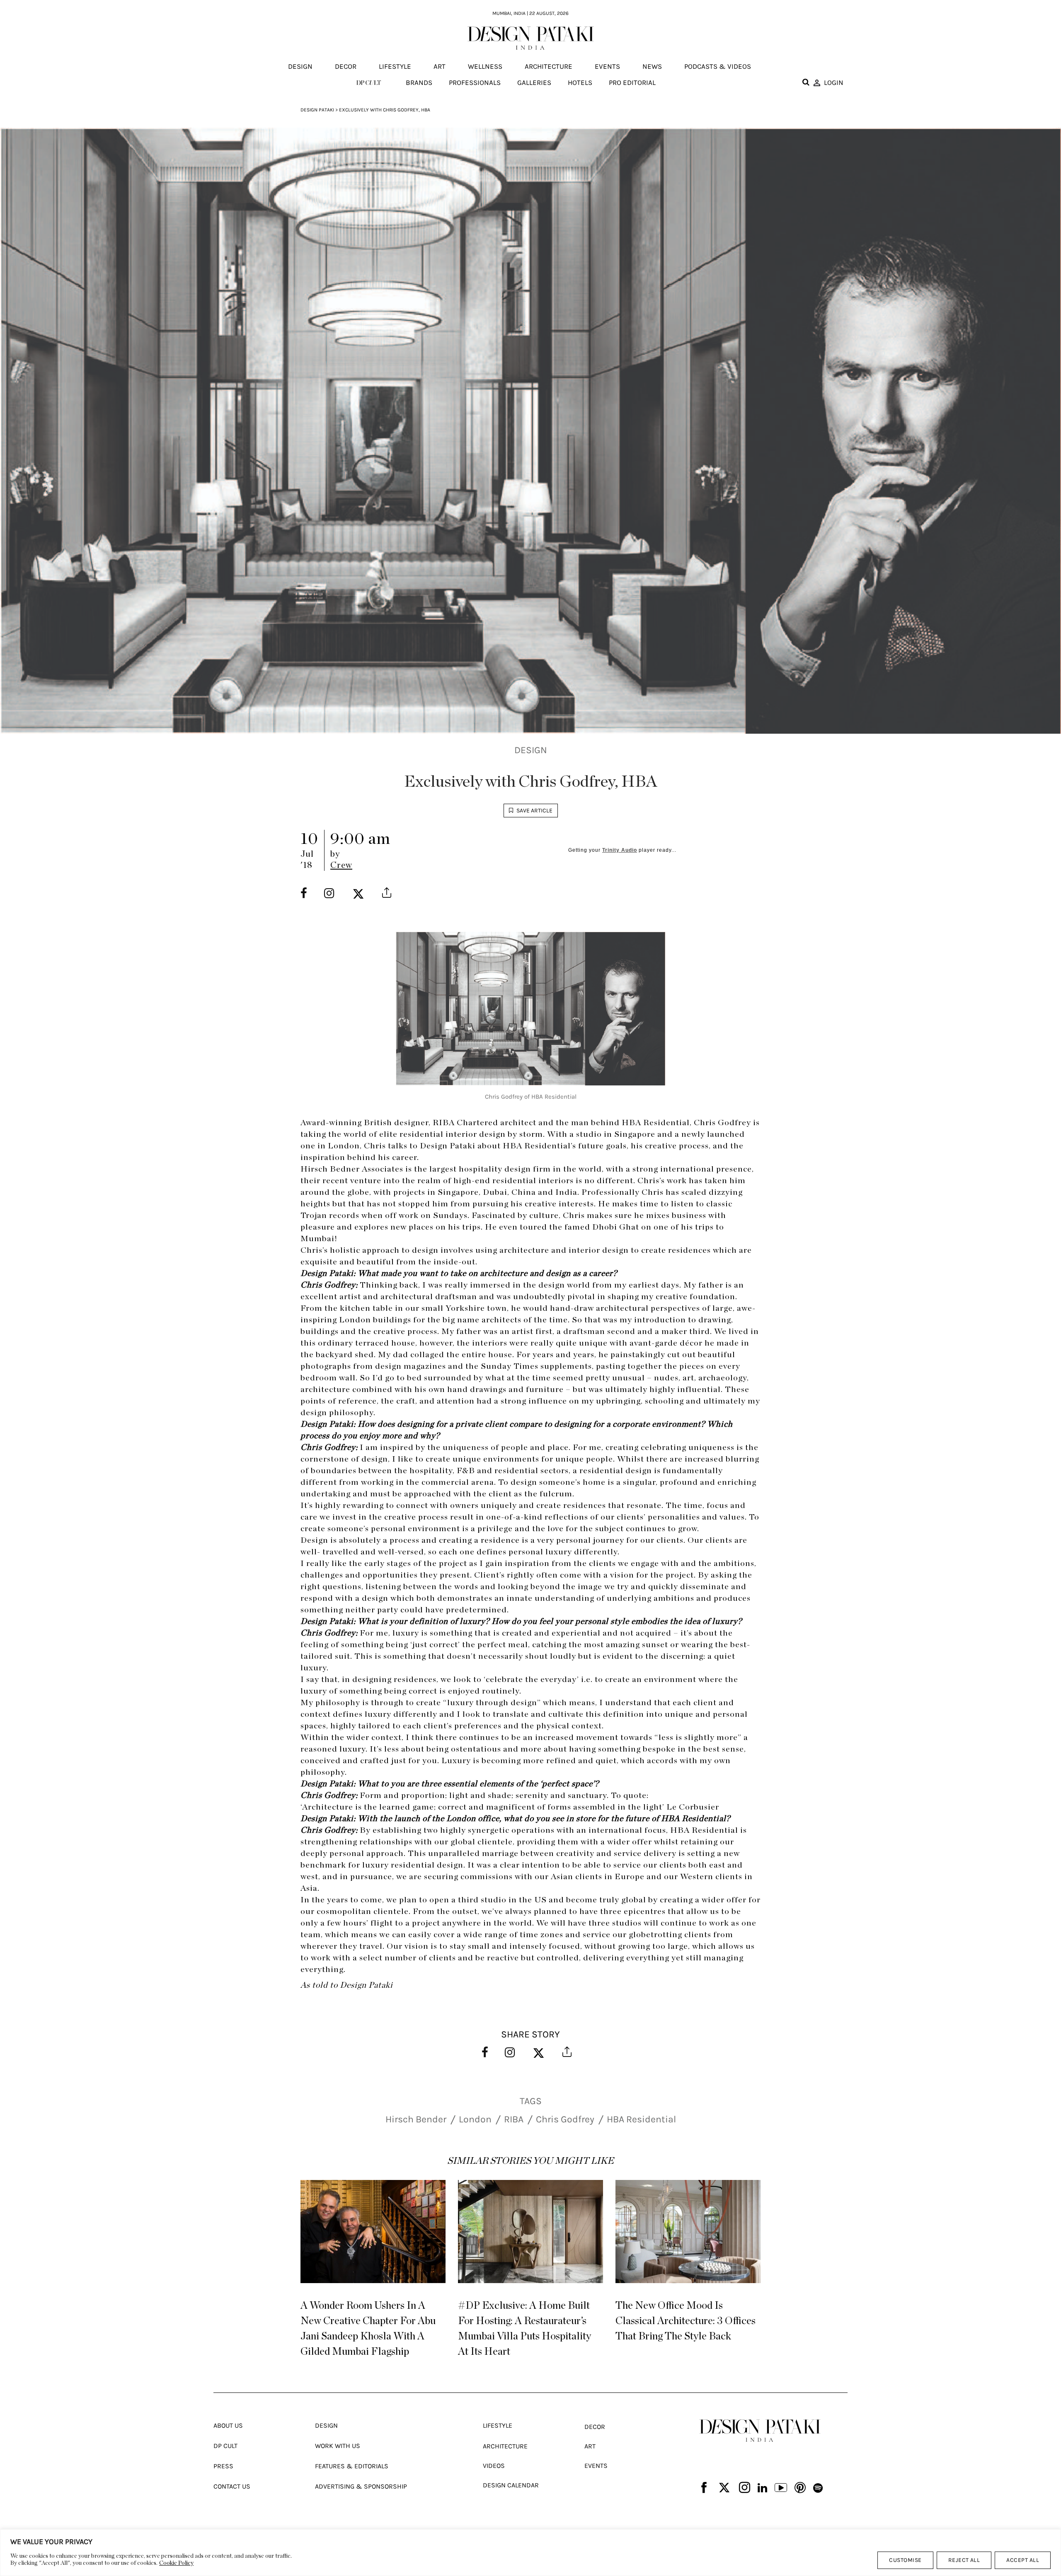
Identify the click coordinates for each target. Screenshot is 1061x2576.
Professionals (475, 82)
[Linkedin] (762, 2488)
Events (607, 67)
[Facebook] (704, 2488)
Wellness (485, 67)
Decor (346, 67)
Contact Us (232, 2486)
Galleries (534, 82)
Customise (905, 2560)
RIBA (514, 2119)
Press (223, 2466)
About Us (228, 2425)
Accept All (1023, 2560)
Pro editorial (632, 82)
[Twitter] (724, 2488)
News (652, 67)
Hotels (580, 82)
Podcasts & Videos (718, 67)
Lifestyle (395, 67)
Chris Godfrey (565, 2119)
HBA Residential (641, 2119)
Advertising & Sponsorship (361, 2486)
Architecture (549, 67)
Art (440, 67)
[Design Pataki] (760, 2431)
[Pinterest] (800, 2488)
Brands (419, 82)
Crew (341, 865)
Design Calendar (511, 2485)
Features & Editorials (352, 2466)
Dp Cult (225, 2446)
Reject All (964, 2560)
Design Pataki (317, 110)
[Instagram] (745, 2488)
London (475, 2119)
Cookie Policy (176, 2563)
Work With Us (338, 2446)
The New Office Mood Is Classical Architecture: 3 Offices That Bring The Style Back (686, 2321)
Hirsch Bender (416, 2119)
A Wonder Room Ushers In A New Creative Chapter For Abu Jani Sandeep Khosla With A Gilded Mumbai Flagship (368, 2329)
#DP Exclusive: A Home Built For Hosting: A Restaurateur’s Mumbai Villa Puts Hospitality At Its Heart (524, 2329)
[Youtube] (781, 2489)
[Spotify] (818, 2488)
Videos (494, 2466)
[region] (530, 2553)
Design (300, 67)
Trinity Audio (620, 850)
